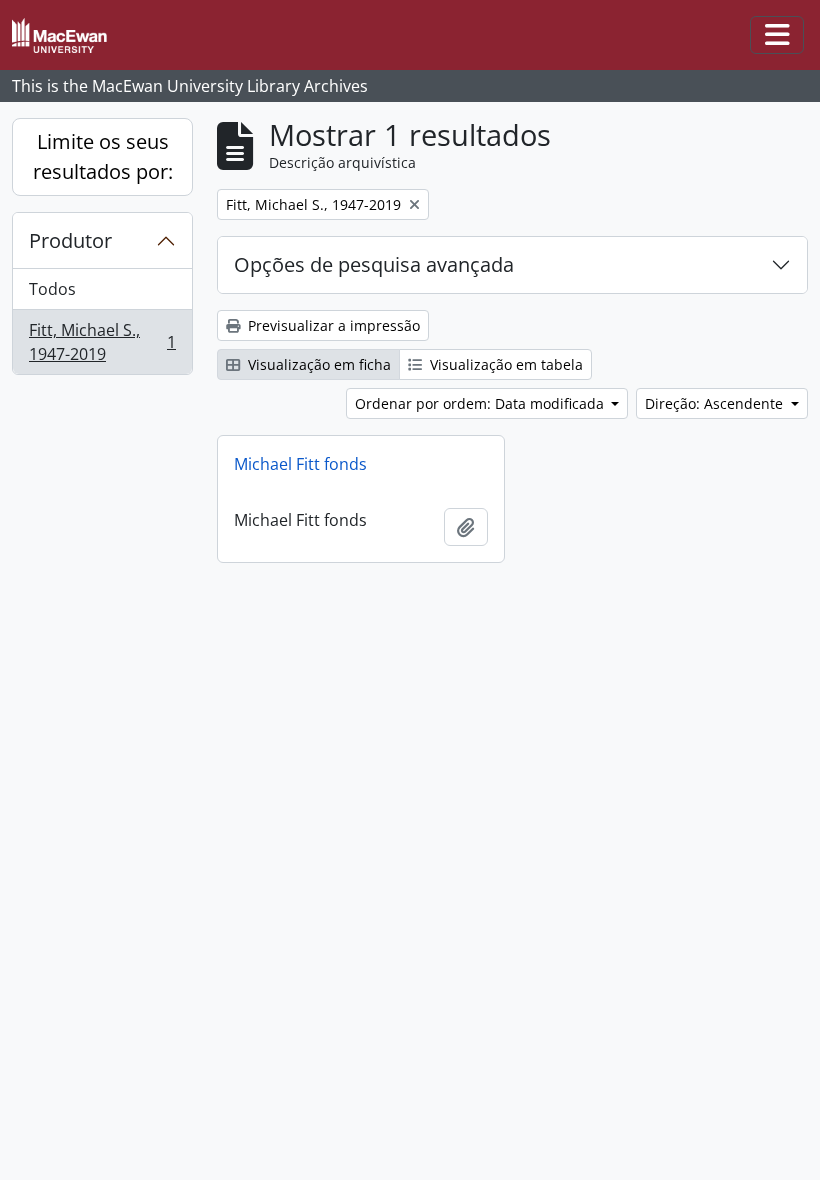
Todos (52, 289)
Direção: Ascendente (716, 403)
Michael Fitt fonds (300, 464)
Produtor (70, 240)
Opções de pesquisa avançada (374, 264)
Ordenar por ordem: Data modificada (481, 403)
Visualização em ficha (317, 364)
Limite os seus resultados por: (103, 156)
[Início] (67, 35)
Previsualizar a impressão (332, 325)
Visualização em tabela (504, 364)
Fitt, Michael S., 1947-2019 (102, 342)
